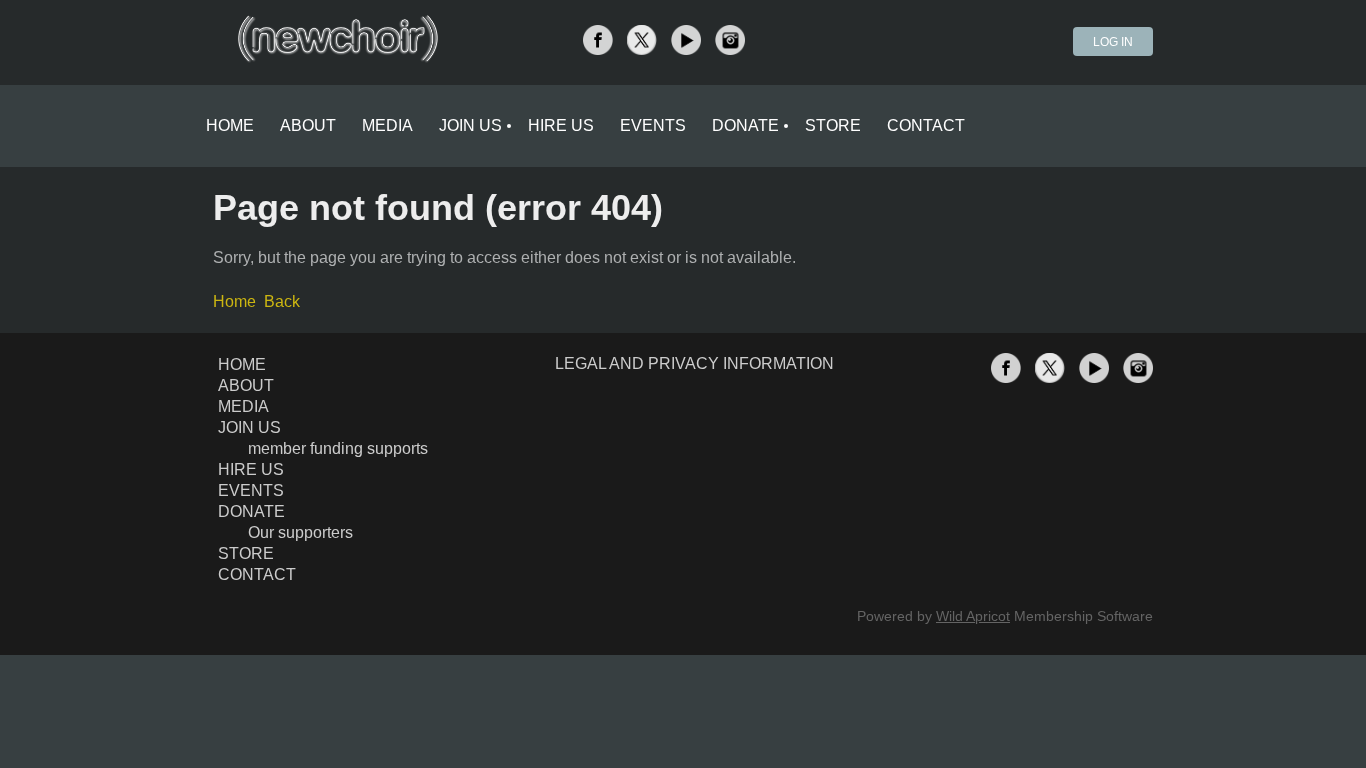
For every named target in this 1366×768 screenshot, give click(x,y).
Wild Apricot (973, 616)
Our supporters (300, 532)
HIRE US (251, 469)
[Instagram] (730, 40)
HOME (242, 364)
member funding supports (338, 448)
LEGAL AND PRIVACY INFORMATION (694, 363)
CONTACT (257, 574)
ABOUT (246, 385)
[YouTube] (686, 40)
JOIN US (249, 427)
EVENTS (251, 490)
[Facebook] (598, 40)
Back (282, 301)
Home (234, 301)
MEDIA (243, 406)
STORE (246, 553)
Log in (1113, 42)
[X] (642, 40)
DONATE (251, 511)
